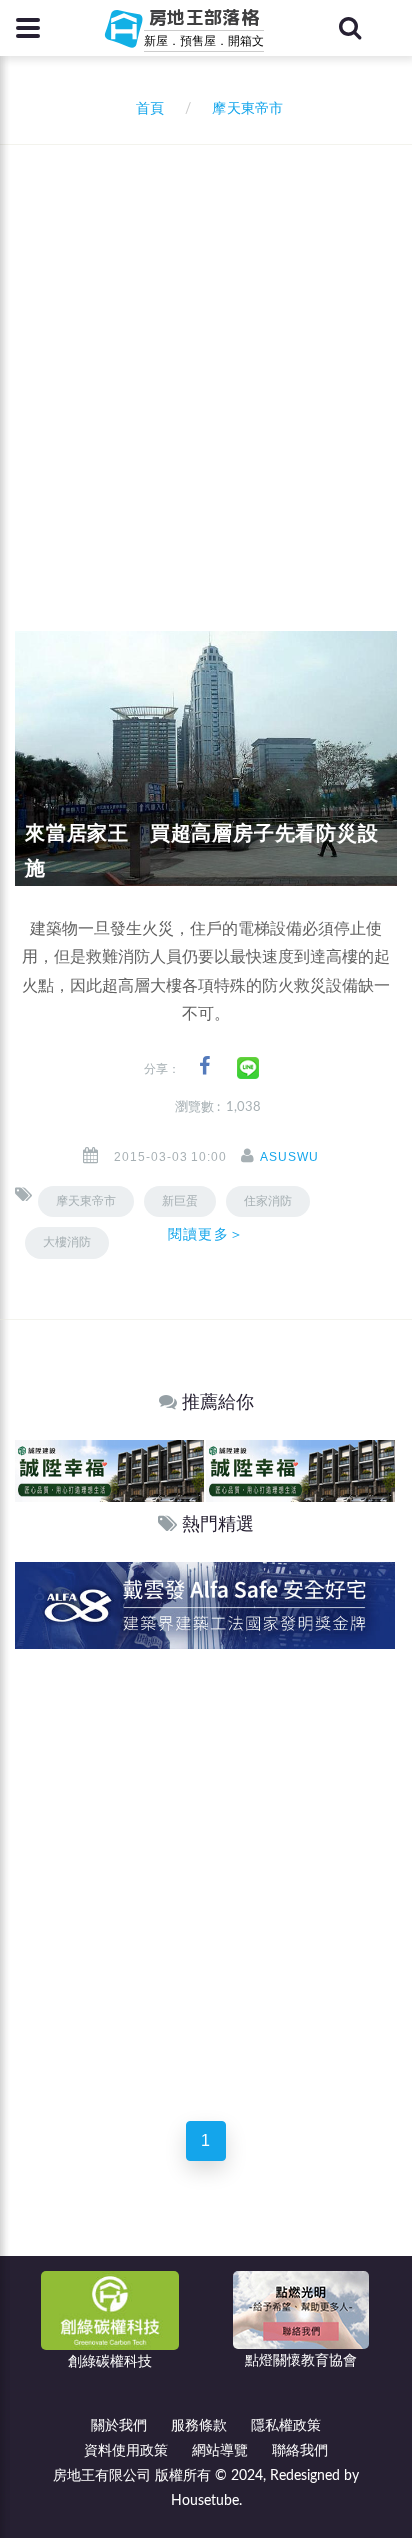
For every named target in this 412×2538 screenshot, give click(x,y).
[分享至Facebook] (204, 1066)
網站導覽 (220, 2451)
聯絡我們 (300, 2451)
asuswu (289, 1157)
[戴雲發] (205, 1604)
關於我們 (119, 2426)
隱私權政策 (286, 2426)
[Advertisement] (206, 361)
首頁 (146, 109)
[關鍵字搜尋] (350, 28)
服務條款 (199, 2426)
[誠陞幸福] (109, 1470)
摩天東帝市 (86, 1201)
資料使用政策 (126, 2451)
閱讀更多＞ (206, 1234)
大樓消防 (67, 1242)
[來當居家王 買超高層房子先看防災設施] (206, 758)
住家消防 (268, 1201)
